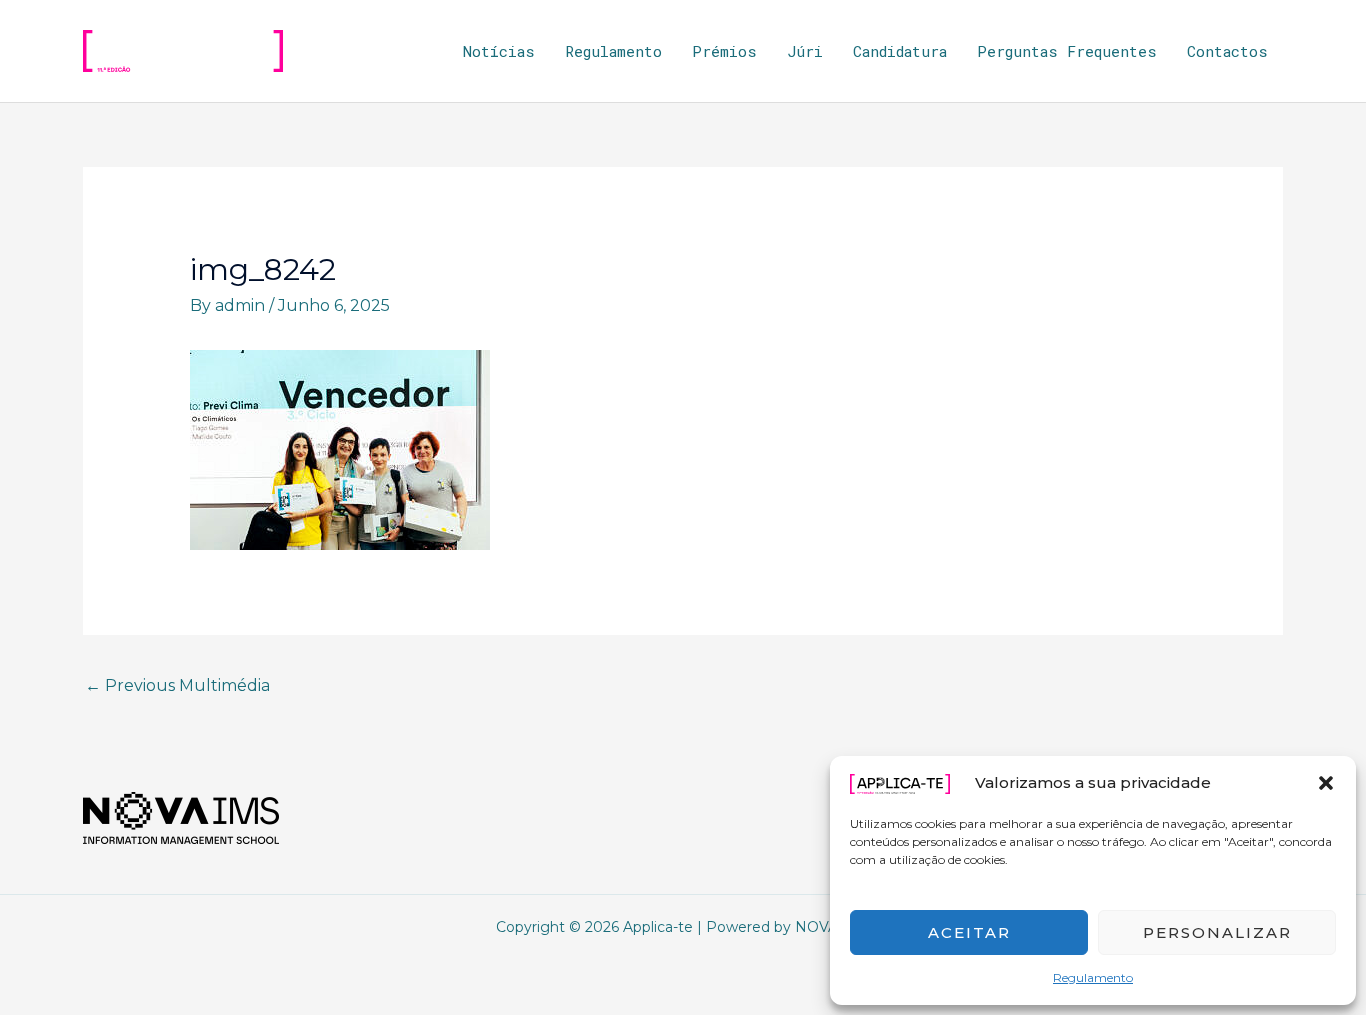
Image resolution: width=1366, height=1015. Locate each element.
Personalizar (1217, 932)
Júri (805, 51)
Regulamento (1093, 977)
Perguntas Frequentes (1067, 51)
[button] (1326, 783)
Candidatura (900, 51)
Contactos (1227, 51)
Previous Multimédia (177, 685)
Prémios (724, 51)
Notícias (499, 51)
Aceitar (969, 932)
